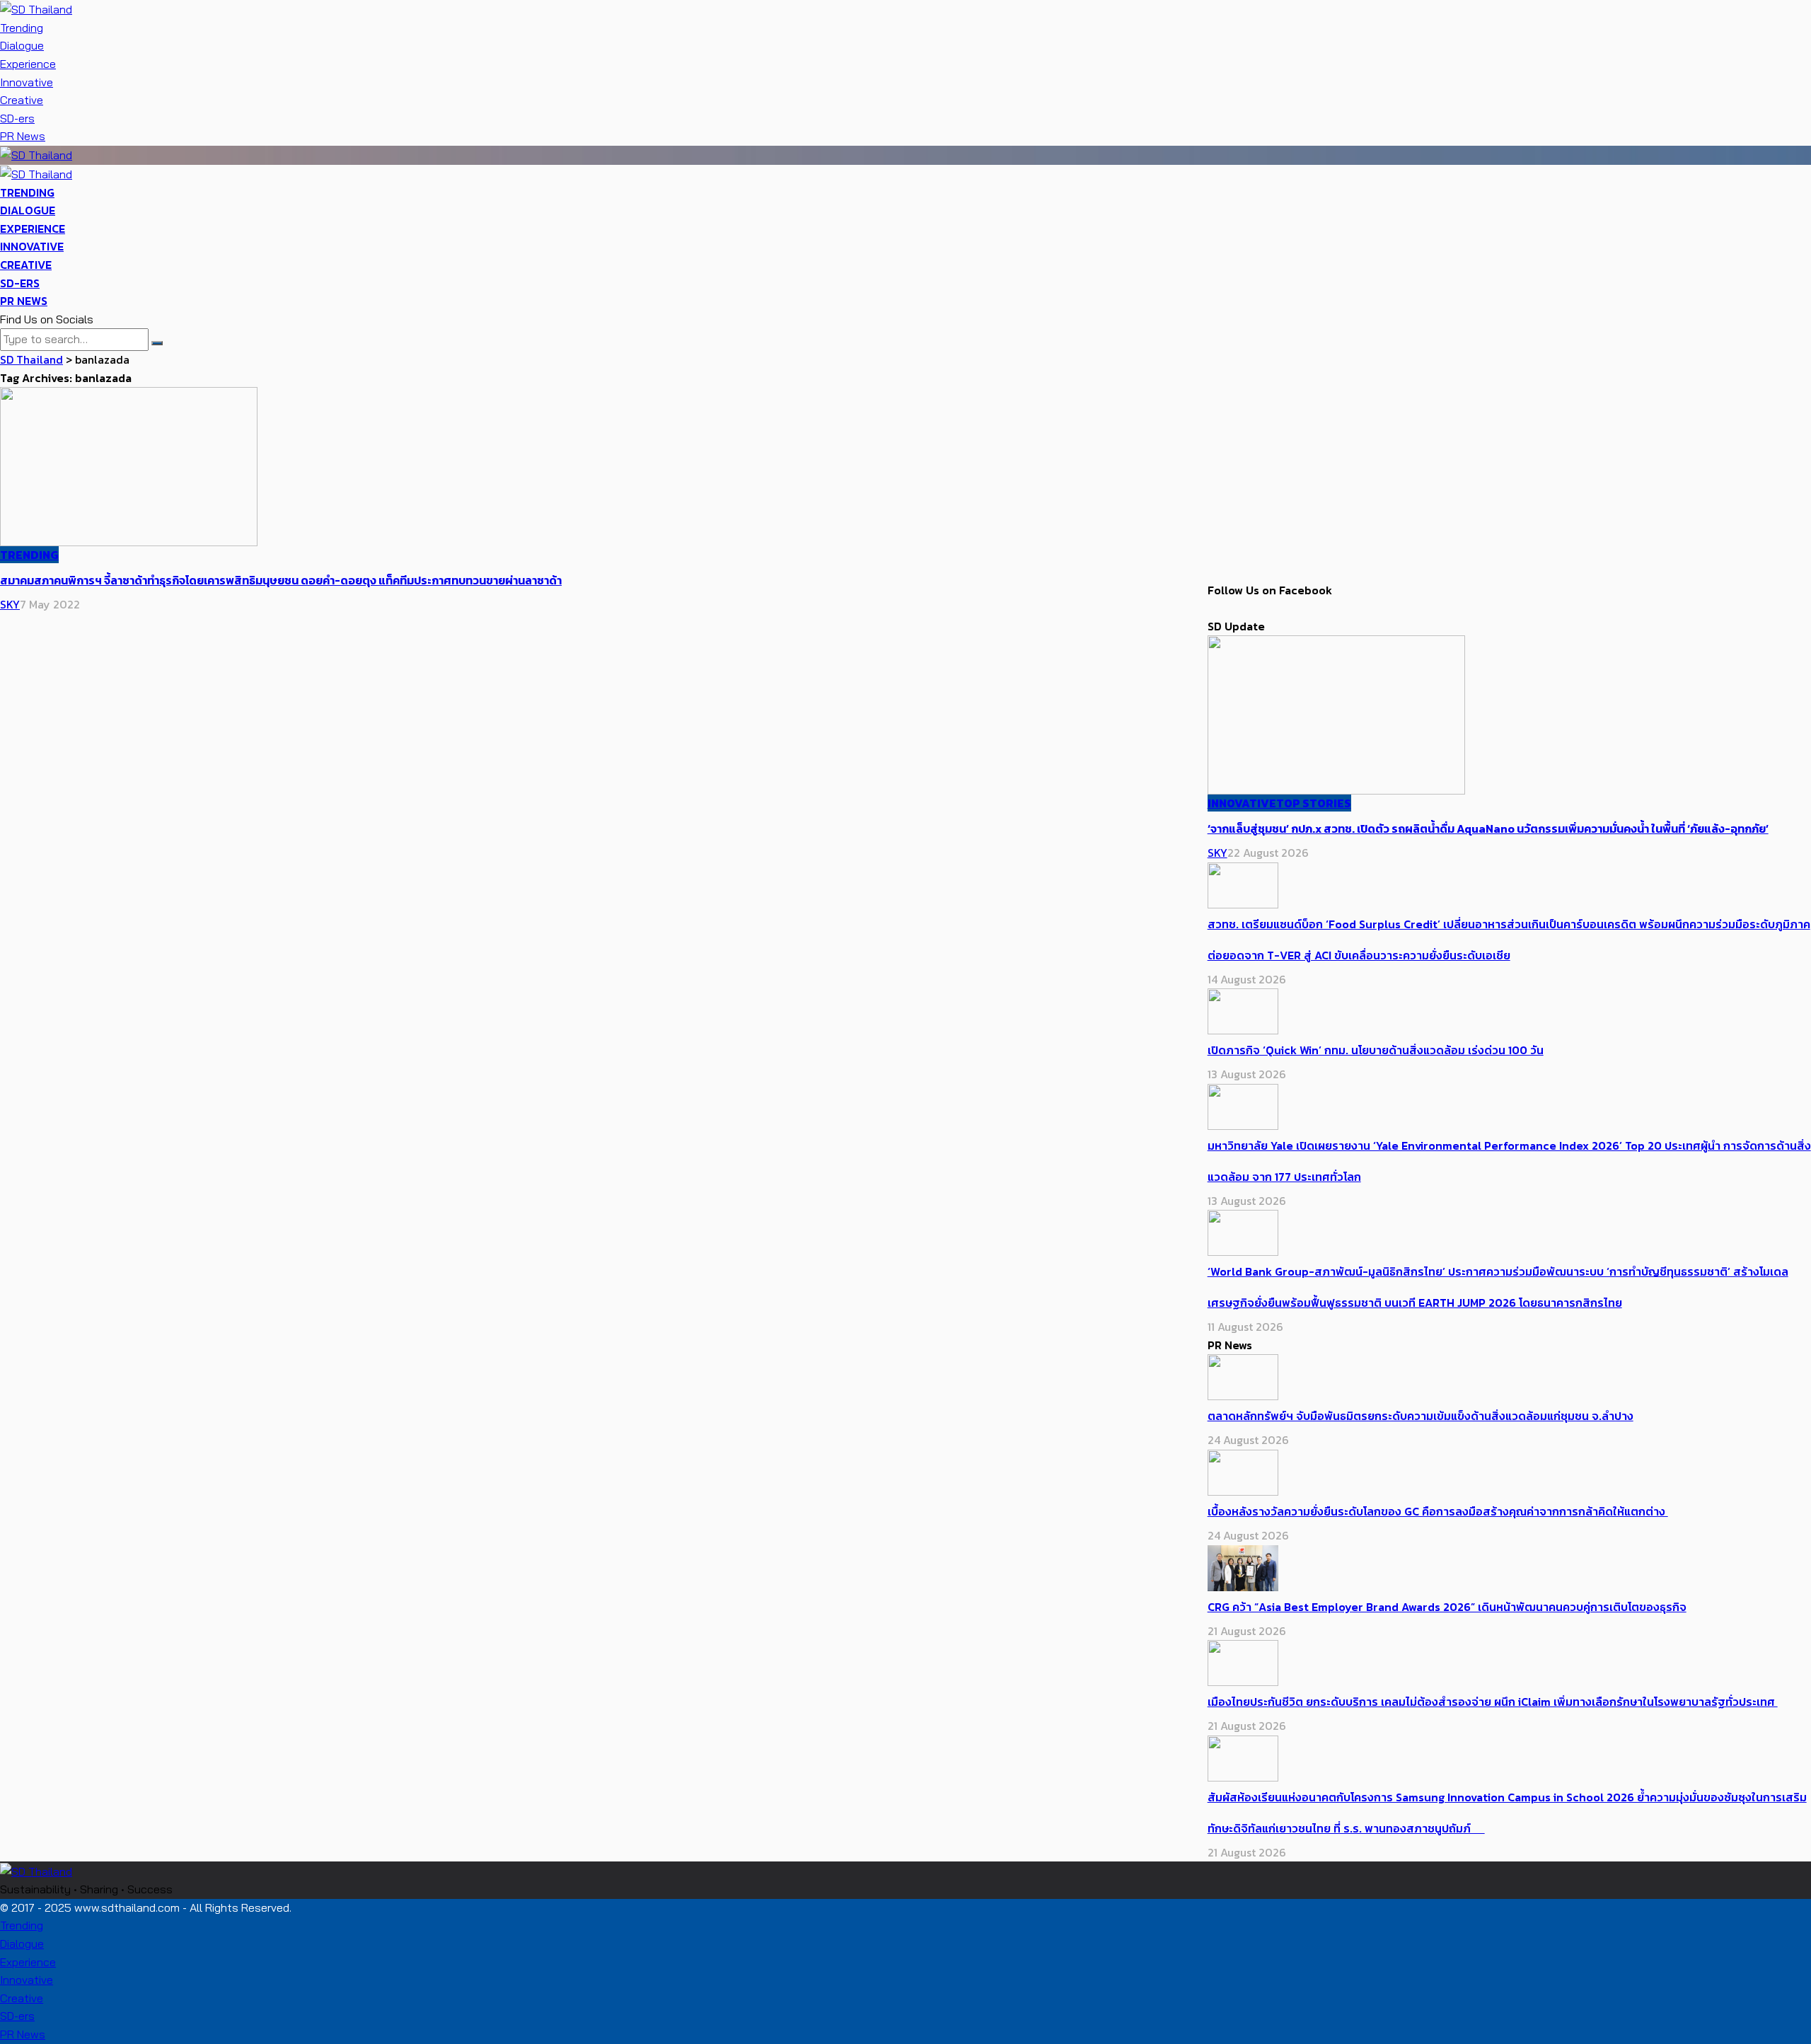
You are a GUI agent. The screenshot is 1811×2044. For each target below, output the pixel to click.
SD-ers (17, 118)
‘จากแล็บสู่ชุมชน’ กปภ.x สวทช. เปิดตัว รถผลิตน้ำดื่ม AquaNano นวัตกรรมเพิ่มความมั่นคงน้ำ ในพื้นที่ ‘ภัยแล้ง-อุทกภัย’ (1488, 828)
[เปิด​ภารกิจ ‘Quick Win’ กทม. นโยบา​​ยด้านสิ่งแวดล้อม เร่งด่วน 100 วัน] (1243, 1010)
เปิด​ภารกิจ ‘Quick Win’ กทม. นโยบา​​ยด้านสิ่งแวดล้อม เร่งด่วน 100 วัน (1376, 1050)
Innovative (27, 82)
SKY (10, 604)
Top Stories (1314, 803)
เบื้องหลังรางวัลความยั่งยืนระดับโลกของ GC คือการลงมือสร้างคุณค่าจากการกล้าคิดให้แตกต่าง (1438, 1511)
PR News (23, 136)
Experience (28, 64)
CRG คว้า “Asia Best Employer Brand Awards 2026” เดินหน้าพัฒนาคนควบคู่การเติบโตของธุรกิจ (1447, 1607)
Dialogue (22, 45)
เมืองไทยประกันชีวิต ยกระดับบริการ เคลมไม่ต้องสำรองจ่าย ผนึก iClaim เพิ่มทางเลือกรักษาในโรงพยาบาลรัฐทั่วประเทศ (1493, 1702)
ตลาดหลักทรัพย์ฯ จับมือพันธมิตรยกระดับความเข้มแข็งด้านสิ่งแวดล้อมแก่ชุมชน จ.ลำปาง (1421, 1416)
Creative (22, 100)
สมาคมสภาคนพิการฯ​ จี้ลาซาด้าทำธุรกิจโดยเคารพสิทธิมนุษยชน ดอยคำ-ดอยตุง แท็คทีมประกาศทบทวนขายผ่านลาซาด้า (281, 580)
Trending (22, 28)
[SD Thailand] (36, 8)
